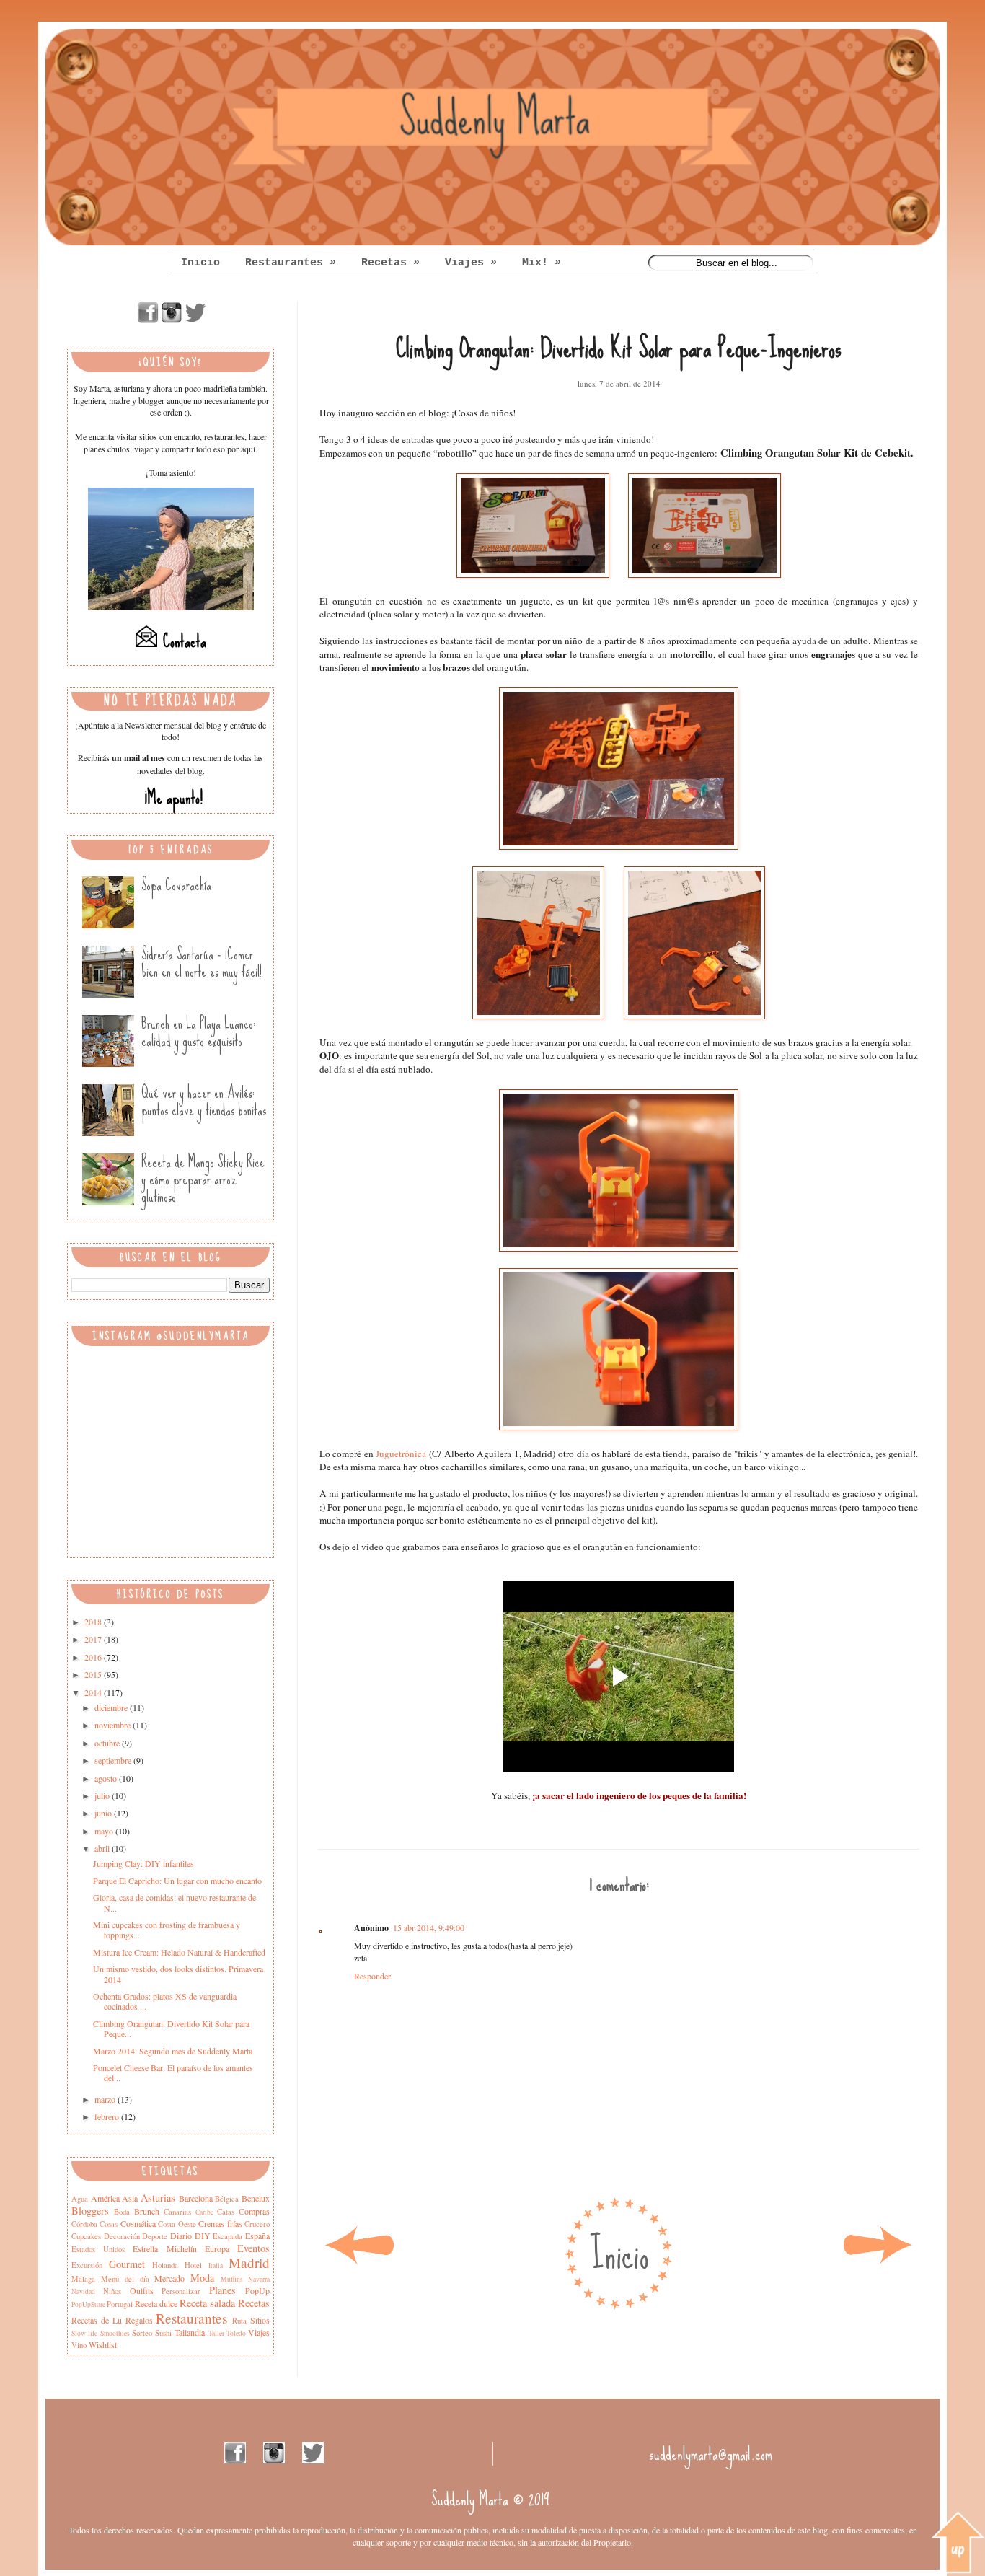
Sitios (260, 2320)
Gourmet (127, 2264)
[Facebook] (148, 320)
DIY (203, 2236)
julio (103, 1795)
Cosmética (138, 2223)
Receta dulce (156, 2303)
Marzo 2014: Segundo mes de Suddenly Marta (173, 2051)
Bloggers (90, 2211)
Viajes (259, 2332)
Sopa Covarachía (176, 885)
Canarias (177, 2212)
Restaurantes (191, 2318)
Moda (202, 2278)
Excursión (87, 2265)
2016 (94, 1657)
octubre (108, 1743)
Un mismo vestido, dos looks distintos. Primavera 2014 (178, 1974)
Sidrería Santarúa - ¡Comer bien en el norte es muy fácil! (202, 963)
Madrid (249, 2263)
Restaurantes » (291, 263)
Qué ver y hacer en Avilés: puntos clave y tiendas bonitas (204, 1101)
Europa (217, 2248)
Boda (122, 2212)
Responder (372, 1976)
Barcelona (196, 2198)
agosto (107, 1778)
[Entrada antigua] (878, 2264)
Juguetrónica (401, 1454)
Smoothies (115, 2333)
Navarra (259, 2279)
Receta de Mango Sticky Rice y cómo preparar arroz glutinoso (203, 1179)
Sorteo (142, 2333)
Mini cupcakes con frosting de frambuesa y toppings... (167, 1930)
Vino (79, 2345)
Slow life (84, 2333)
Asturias (158, 2198)
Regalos (139, 2320)
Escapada (228, 2236)
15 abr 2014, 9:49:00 (429, 1927)
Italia (216, 2265)
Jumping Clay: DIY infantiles (143, 1863)
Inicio (200, 263)
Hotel (193, 2265)
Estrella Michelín (164, 2248)
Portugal (120, 2304)
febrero (108, 2116)
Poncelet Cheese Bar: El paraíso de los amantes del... (173, 2072)
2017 (94, 1639)
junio (104, 1813)
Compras (254, 2211)
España (257, 2236)
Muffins (232, 2279)
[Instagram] (172, 320)
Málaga (83, 2279)
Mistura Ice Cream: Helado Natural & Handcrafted (179, 1952)
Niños (112, 2291)
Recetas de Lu (97, 2320)
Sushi (163, 2333)
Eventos (253, 2248)
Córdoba (84, 2224)
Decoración (122, 2236)
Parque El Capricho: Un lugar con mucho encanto (177, 1881)
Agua (80, 2199)
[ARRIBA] (958, 2544)
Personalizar (181, 2291)
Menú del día (125, 2279)
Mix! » (542, 263)
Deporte (155, 2236)
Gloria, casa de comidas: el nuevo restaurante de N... (175, 1902)
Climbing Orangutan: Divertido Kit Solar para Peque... (171, 2028)
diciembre (112, 1707)
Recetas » (390, 263)
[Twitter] (195, 320)
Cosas (109, 2224)
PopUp (257, 2290)
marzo (106, 2099)
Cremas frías (220, 2223)
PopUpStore (88, 2304)
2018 (94, 1622)
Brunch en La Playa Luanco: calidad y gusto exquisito (198, 1032)
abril (103, 1848)
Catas (226, 2212)
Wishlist (103, 2344)
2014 (94, 1692)
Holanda (165, 2265)
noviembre (114, 1725)
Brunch (147, 2211)
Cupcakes (86, 2236)
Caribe (204, 2212)
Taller (216, 2333)
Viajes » (471, 263)
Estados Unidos (98, 2249)
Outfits (142, 2290)
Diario (181, 2236)
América (105, 2198)
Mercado (169, 2278)
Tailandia (190, 2332)
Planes (222, 2290)
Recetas (254, 2303)
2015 (94, 1674)
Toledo (236, 2333)
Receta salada (207, 2303)
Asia (130, 2198)
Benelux (256, 2198)
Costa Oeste (177, 2224)
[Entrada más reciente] (359, 2264)
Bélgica (227, 2199)
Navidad (83, 2291)
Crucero (257, 2224)
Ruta (239, 2321)
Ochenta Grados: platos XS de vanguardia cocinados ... (165, 2001)
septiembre (114, 1760)
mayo (105, 1831)
